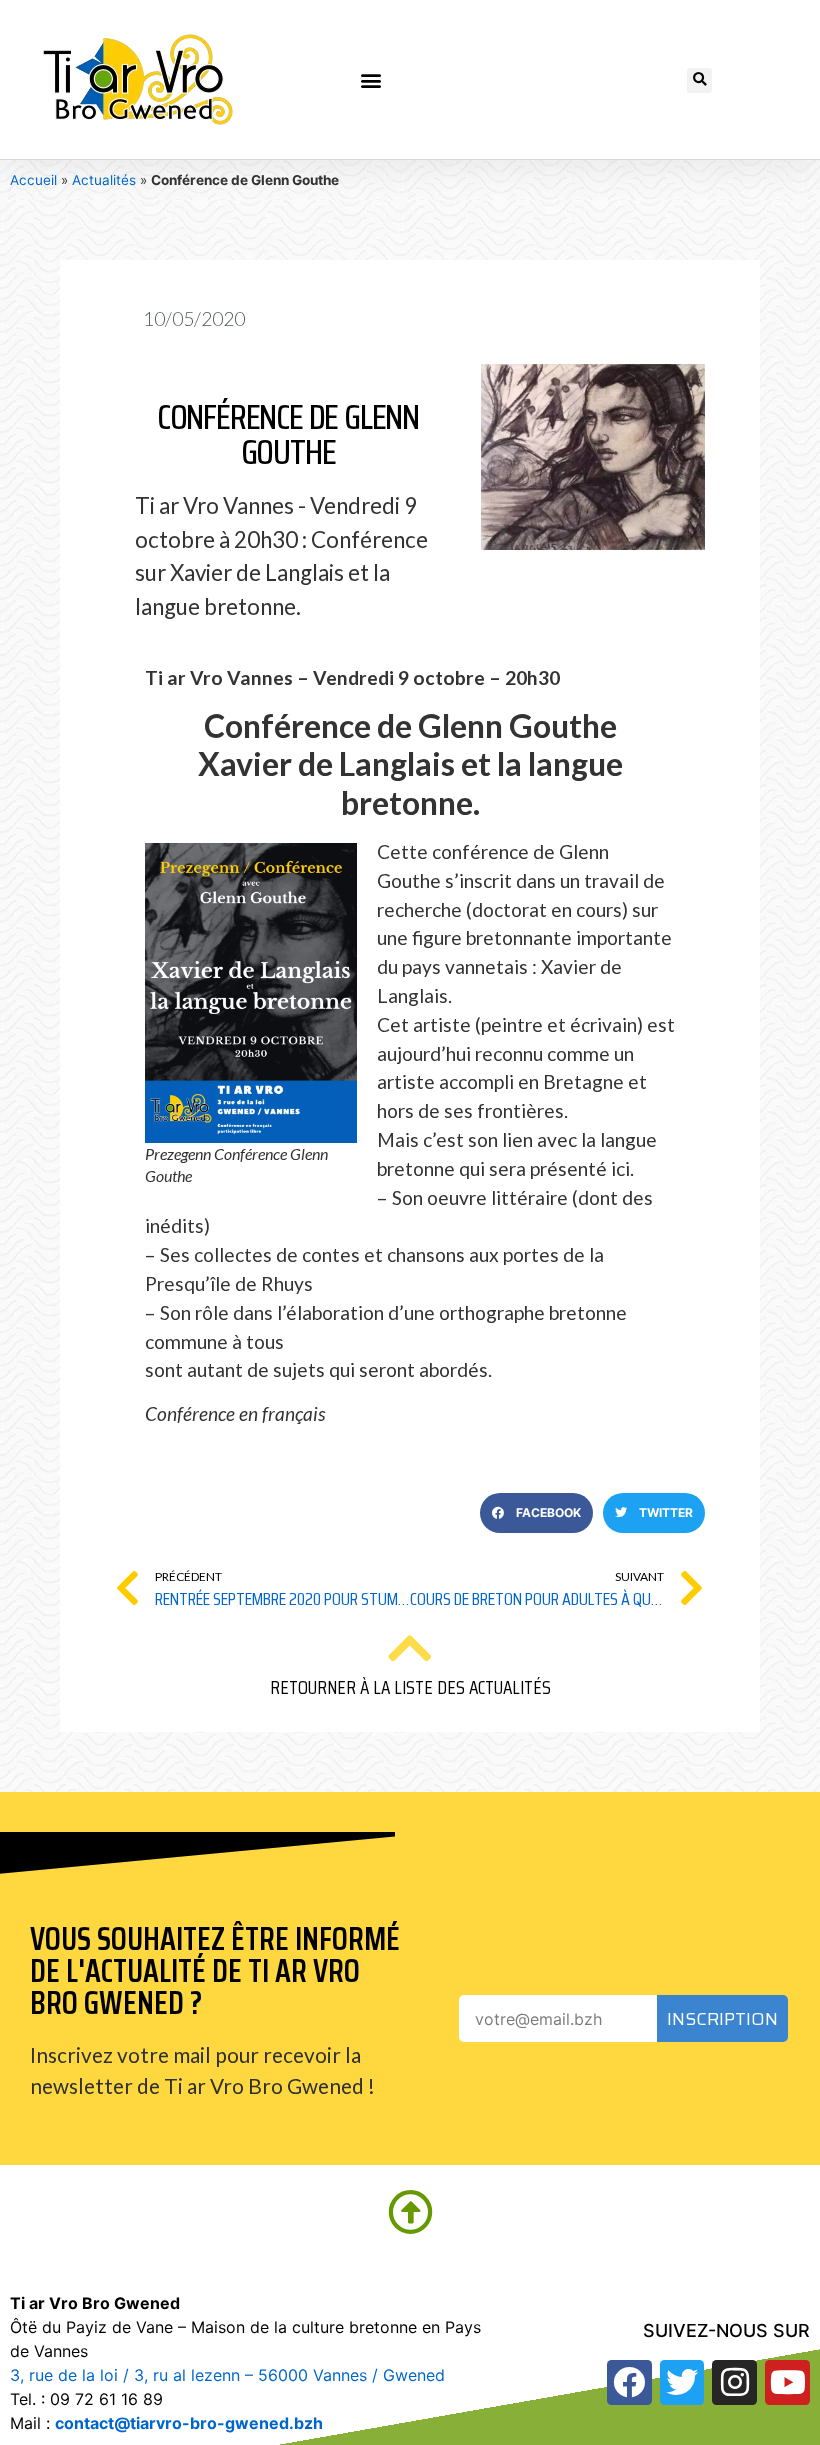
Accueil (33, 180)
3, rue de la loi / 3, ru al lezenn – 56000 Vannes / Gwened (227, 2375)
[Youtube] (787, 2382)
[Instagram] (734, 2382)
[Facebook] (629, 2382)
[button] (371, 79)
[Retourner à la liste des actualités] (410, 1648)
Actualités (104, 180)
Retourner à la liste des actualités (410, 1687)
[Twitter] (682, 2382)
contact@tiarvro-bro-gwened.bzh (189, 2423)
